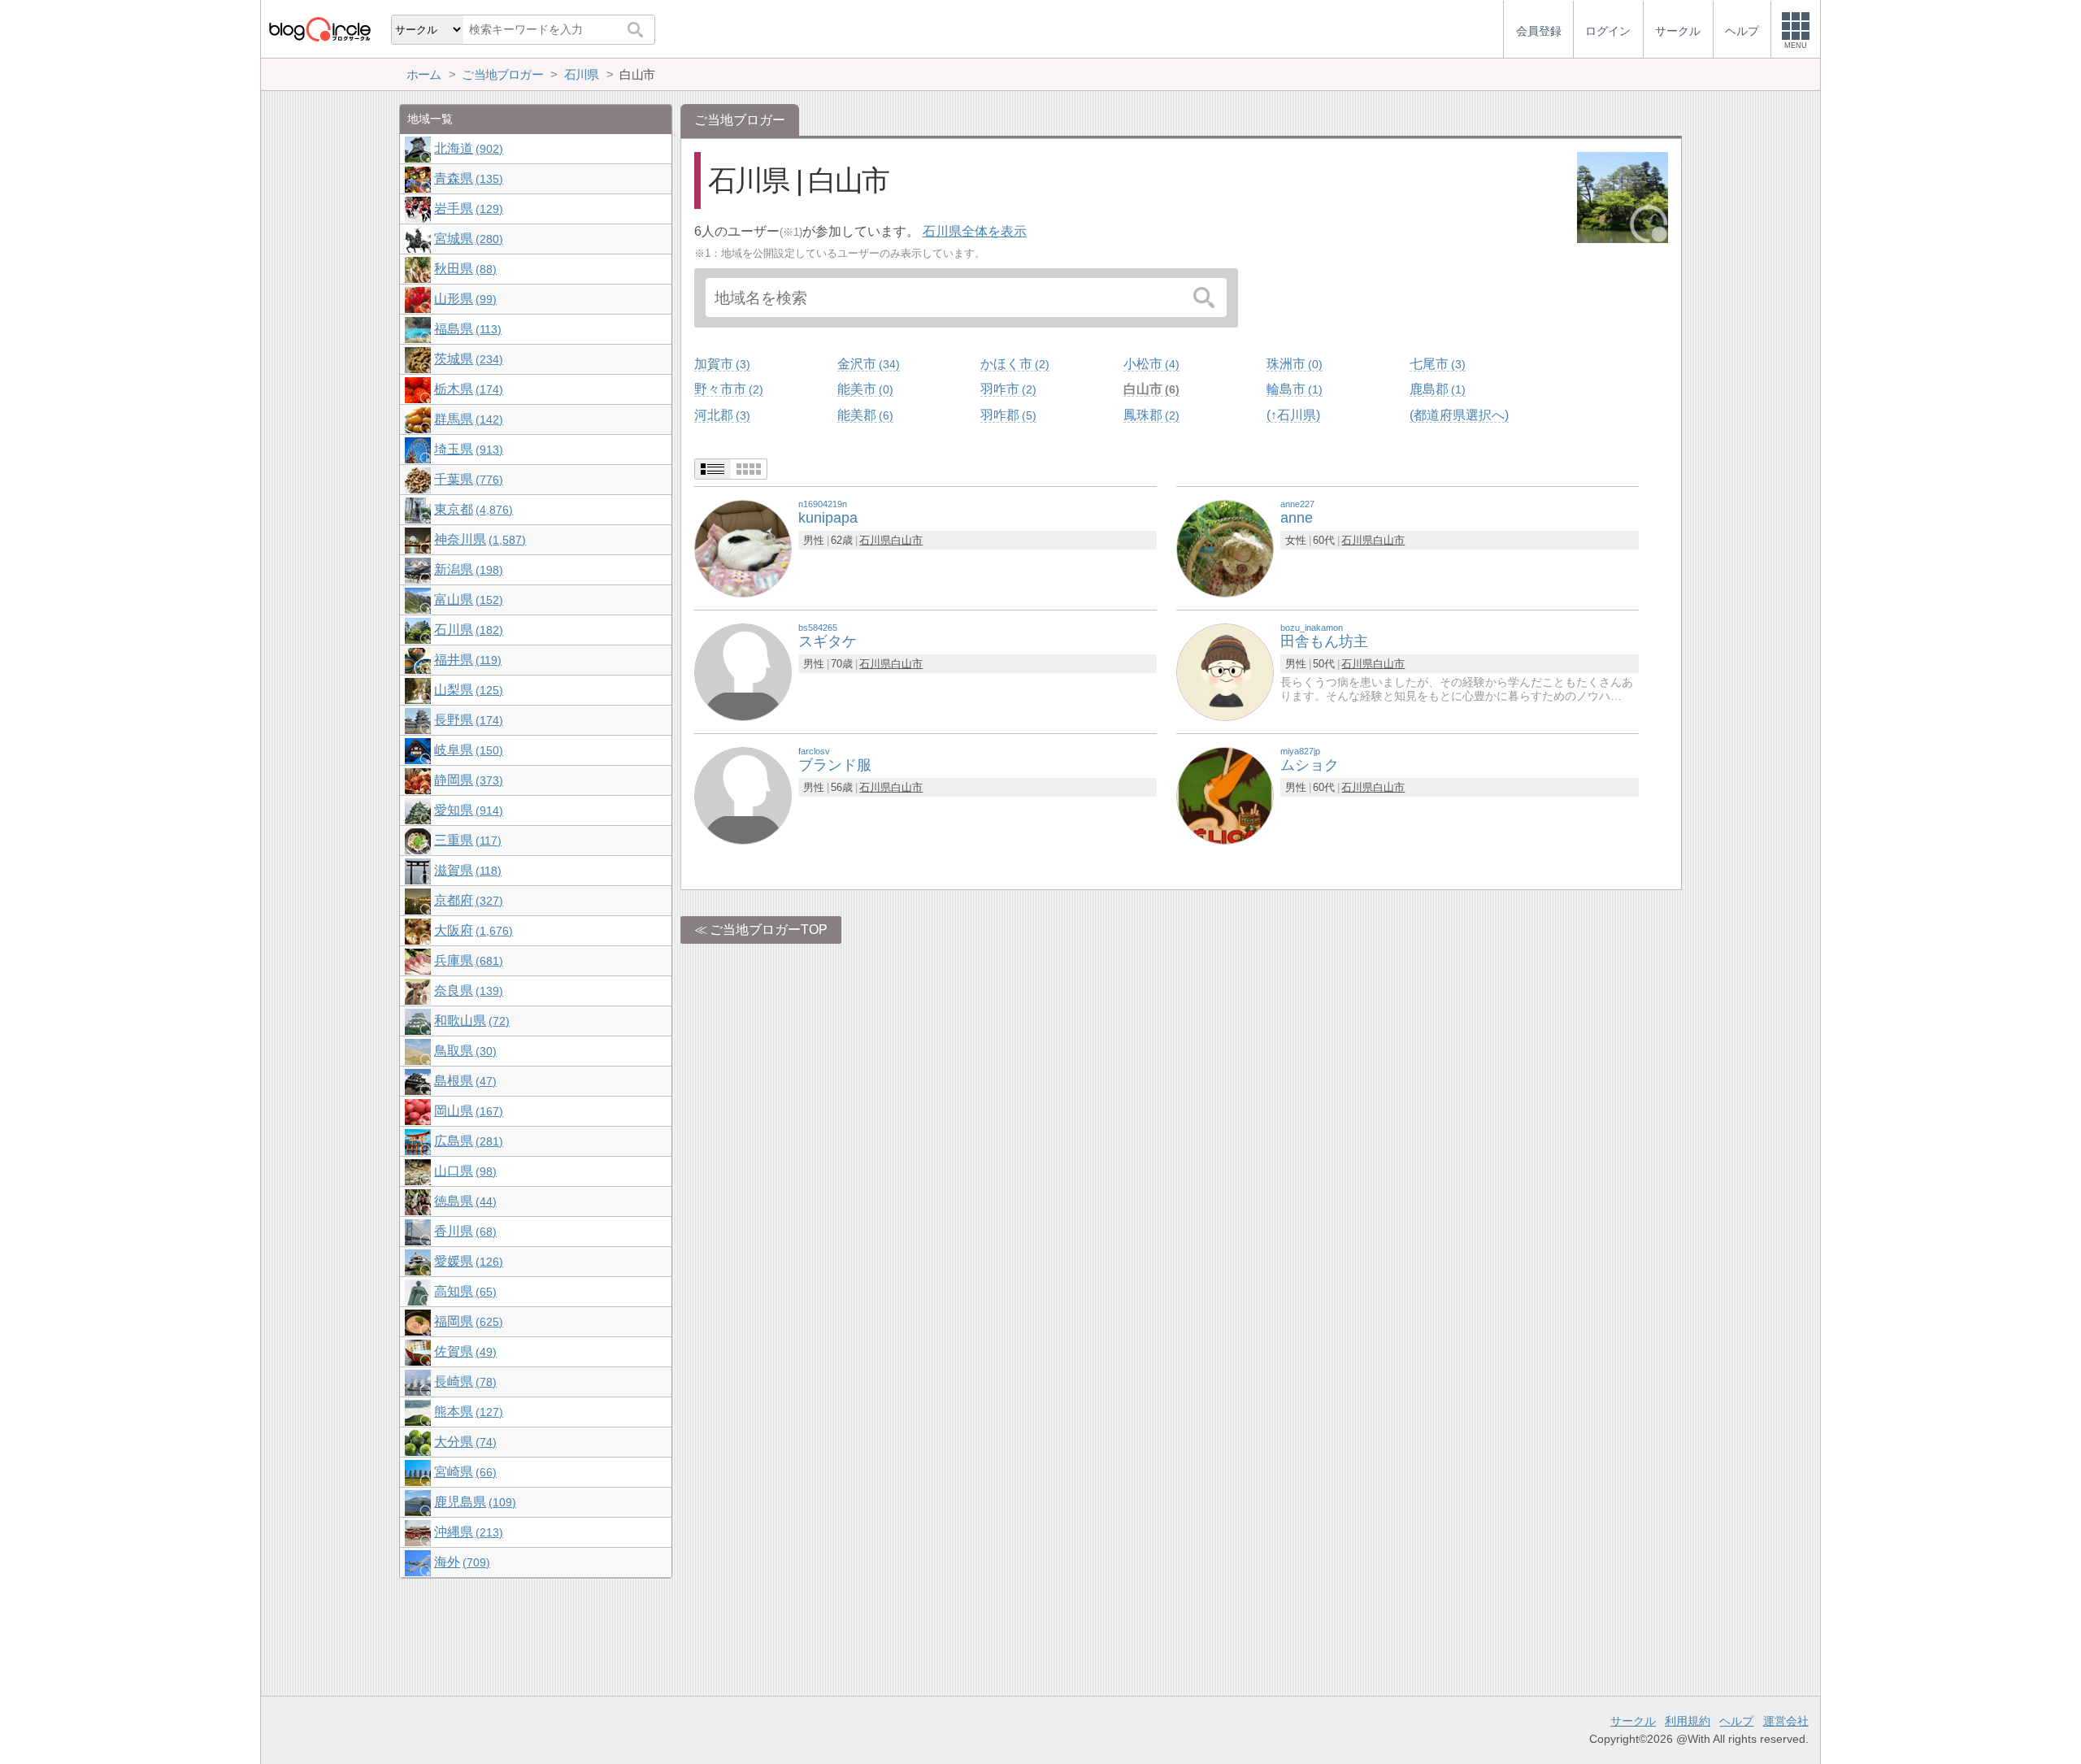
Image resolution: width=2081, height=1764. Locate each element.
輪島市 (1292, 389)
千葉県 (467, 479)
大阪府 (471, 930)
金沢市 (867, 364)
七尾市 (1436, 364)
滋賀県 (466, 870)
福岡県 (467, 1321)
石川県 (875, 540)
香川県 (463, 1231)
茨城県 (467, 359)
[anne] (1225, 547)
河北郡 (720, 415)
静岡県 (467, 780)
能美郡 (863, 415)
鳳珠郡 (1149, 415)
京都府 (467, 900)
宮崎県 (463, 1472)
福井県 (466, 660)
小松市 (1149, 364)
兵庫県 (467, 960)
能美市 (863, 389)
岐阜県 (467, 750)
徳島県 (463, 1201)
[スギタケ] (743, 671)
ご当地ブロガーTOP (769, 930)
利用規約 (1688, 1721)
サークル (1633, 1721)
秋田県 (463, 269)
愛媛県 (467, 1261)
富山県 (467, 600)
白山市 (1149, 389)
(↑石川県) (1293, 415)
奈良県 (467, 991)
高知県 (463, 1291)
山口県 (463, 1171)
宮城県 (467, 239)
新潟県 (467, 569)
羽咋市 (1006, 389)
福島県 (466, 329)
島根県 (463, 1081)
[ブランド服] (743, 795)
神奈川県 (478, 539)
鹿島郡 (1436, 389)
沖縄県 (467, 1532)
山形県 (463, 299)
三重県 (466, 840)
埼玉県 (467, 449)
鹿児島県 (473, 1502)
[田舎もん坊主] (1225, 671)
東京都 (471, 509)
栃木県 (467, 389)
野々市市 (727, 389)
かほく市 (1013, 364)
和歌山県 (470, 1021)
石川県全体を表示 (975, 231)
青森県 (467, 178)
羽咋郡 (1006, 415)
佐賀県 (463, 1351)
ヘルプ (1736, 1721)
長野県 (467, 720)
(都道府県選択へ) (1459, 415)
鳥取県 (463, 1051)
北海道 (467, 148)
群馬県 (467, 419)
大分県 (463, 1442)
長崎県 (463, 1382)
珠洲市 (1292, 364)
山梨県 (467, 690)
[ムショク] (1225, 795)
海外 (460, 1562)
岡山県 (467, 1111)
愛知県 (467, 810)
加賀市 (720, 364)
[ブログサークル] (319, 29)
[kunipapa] (743, 547)
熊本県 (467, 1412)
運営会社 (1786, 1721)
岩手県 (467, 209)
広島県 (467, 1141)
